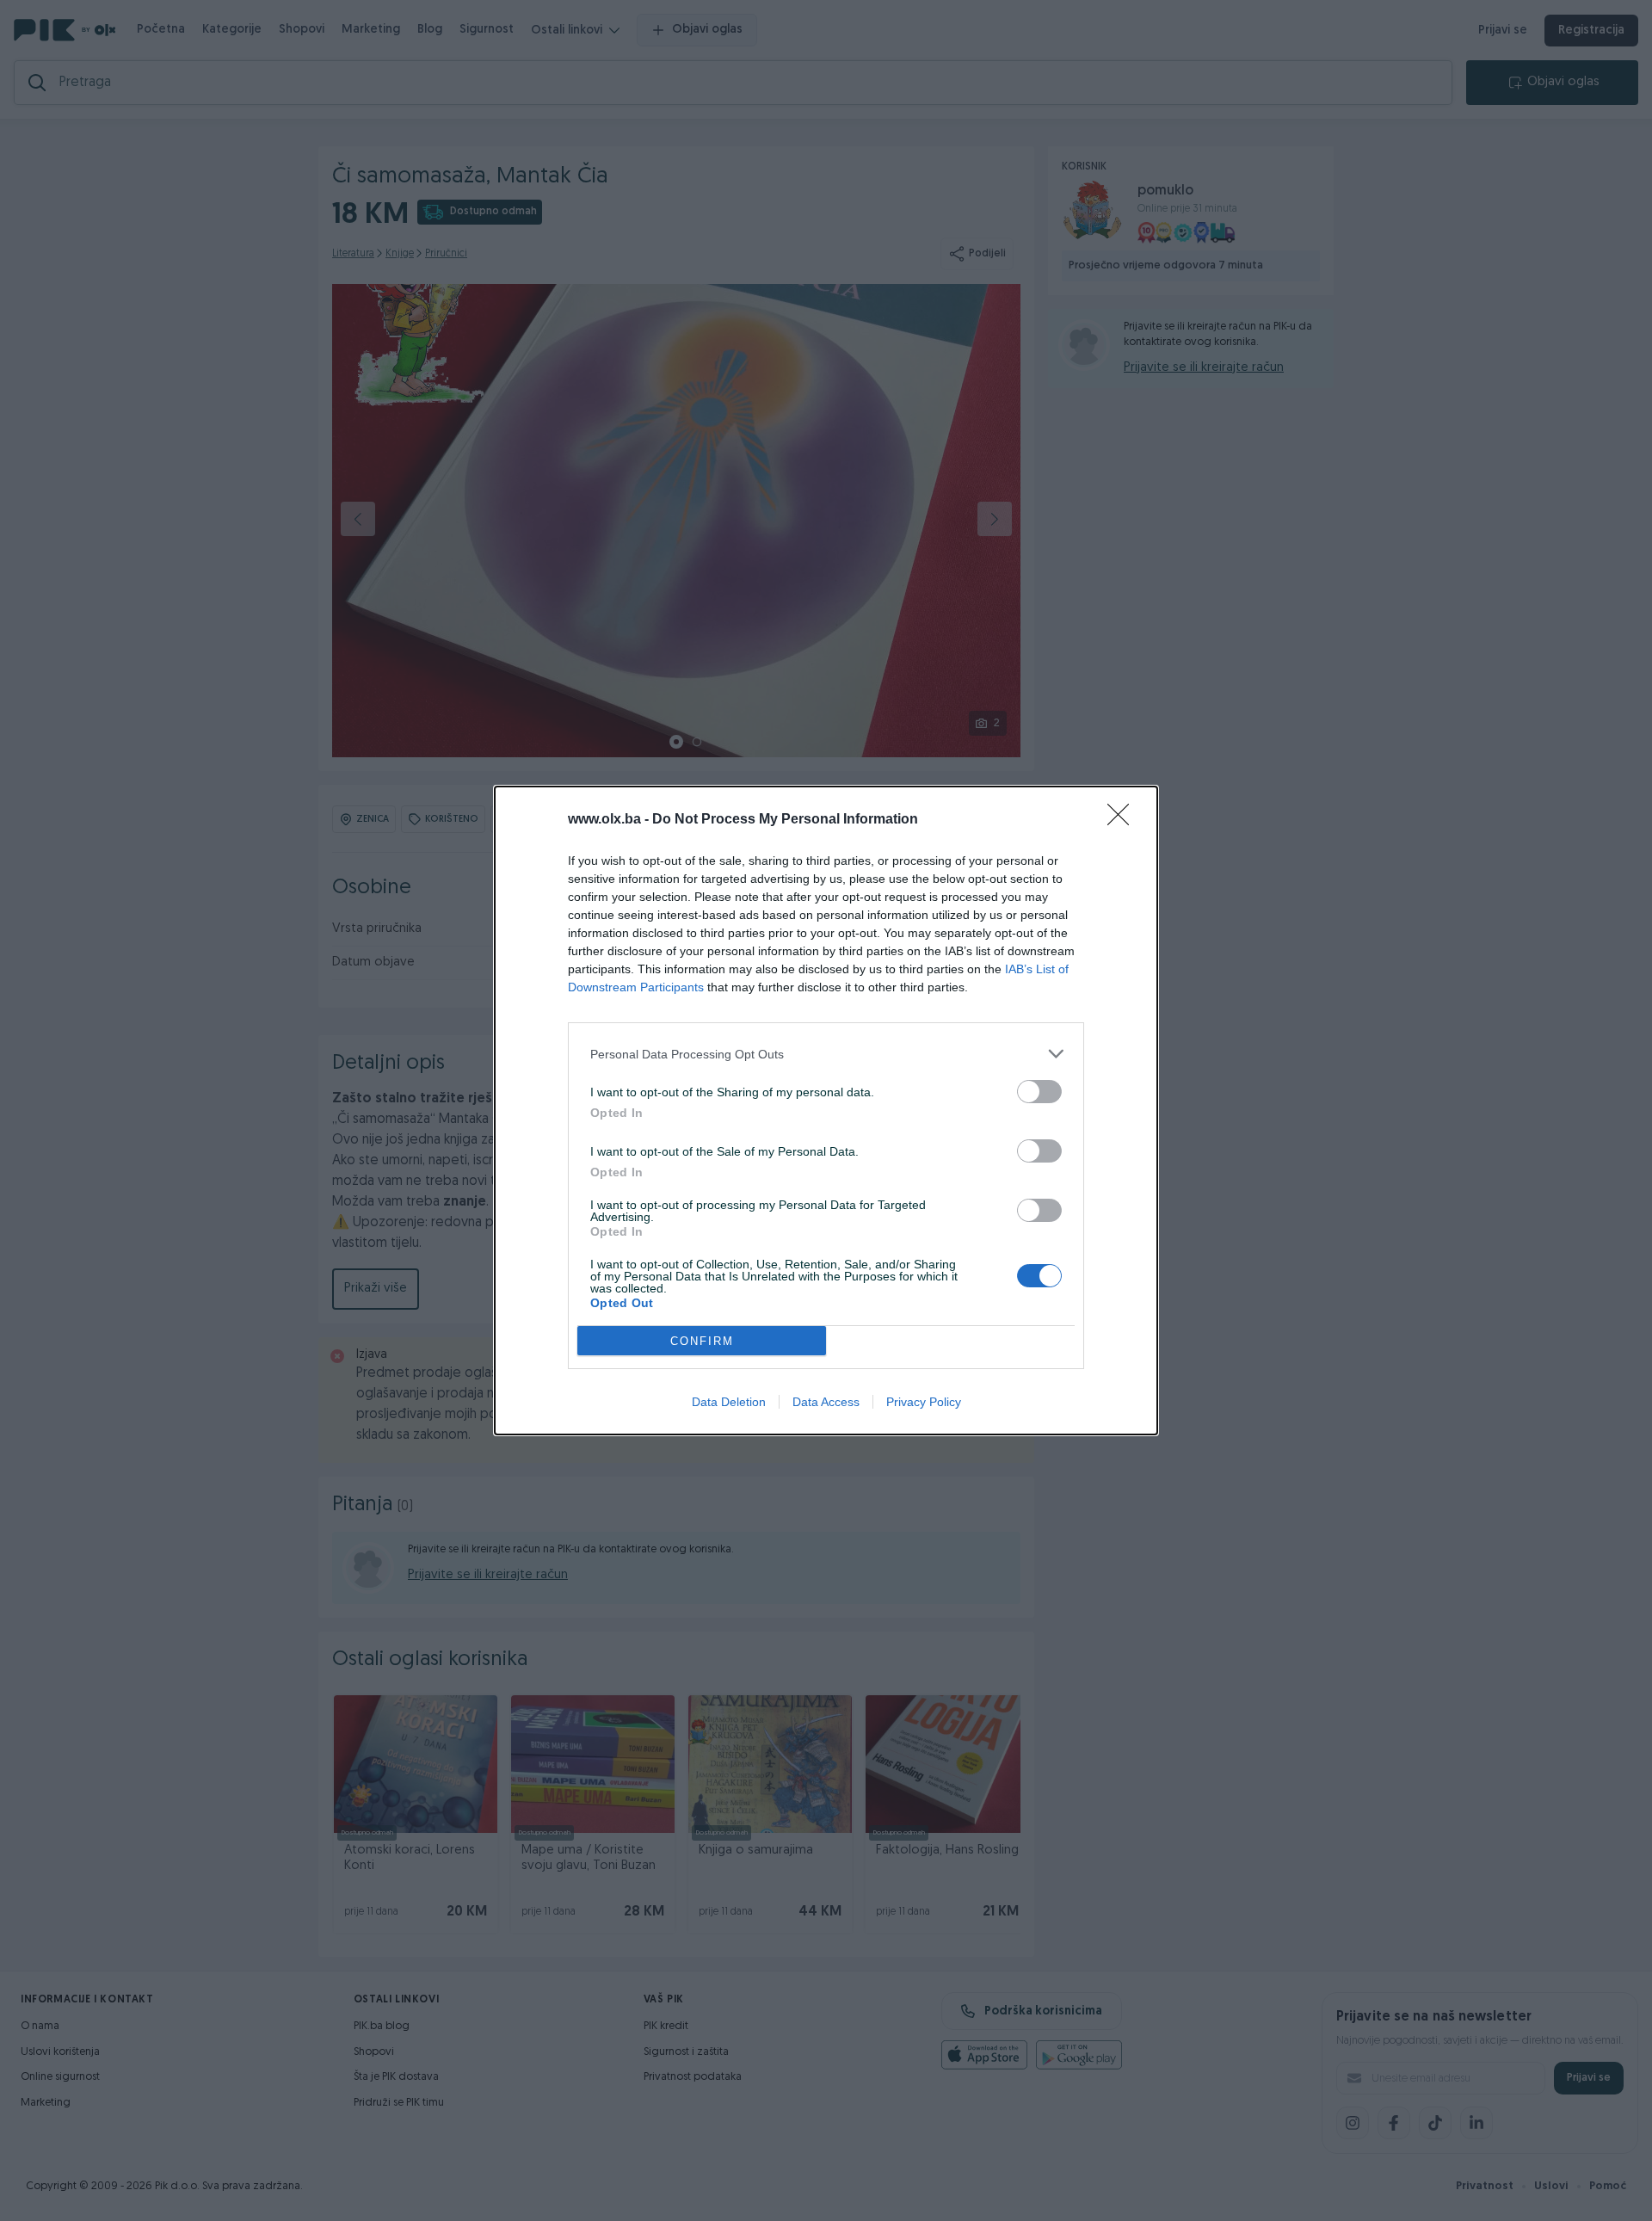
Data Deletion (729, 1402)
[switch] (1039, 1092)
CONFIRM (702, 1341)
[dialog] (826, 1110)
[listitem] (826, 1054)
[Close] (1124, 820)
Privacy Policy (924, 1402)
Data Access (826, 1402)
